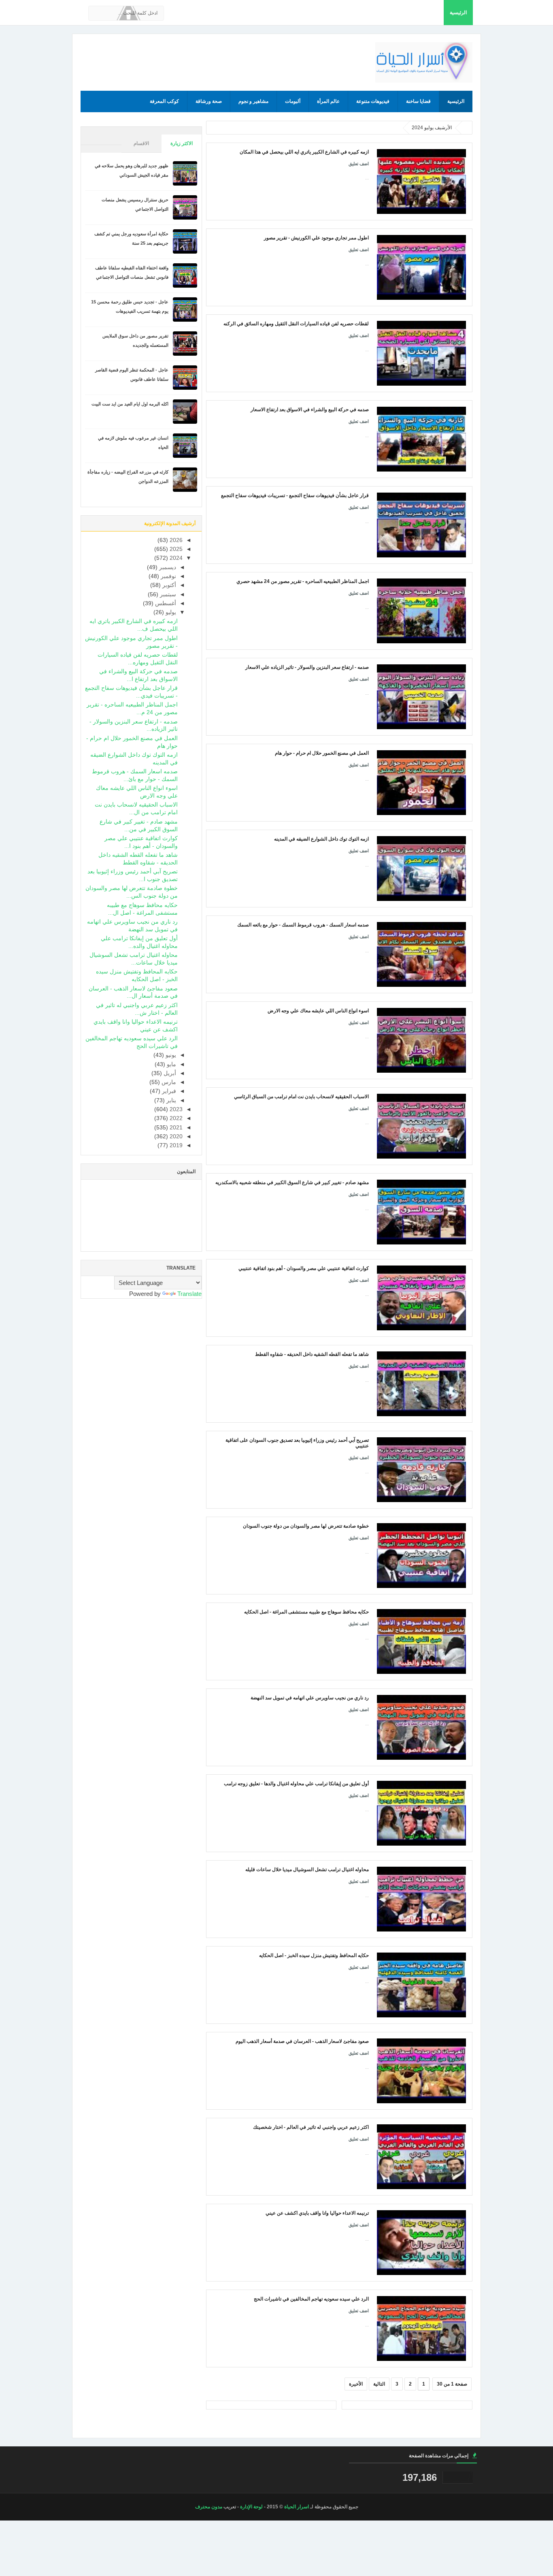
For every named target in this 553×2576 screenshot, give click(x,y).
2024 (175, 558)
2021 (175, 1128)
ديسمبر (167, 567)
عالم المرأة (328, 101)
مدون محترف (209, 2507)
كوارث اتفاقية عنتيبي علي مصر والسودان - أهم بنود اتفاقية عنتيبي (304, 1268)
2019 (175, 1145)
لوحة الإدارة (251, 2507)
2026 (175, 540)
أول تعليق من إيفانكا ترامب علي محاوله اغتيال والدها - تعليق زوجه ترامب (296, 1784)
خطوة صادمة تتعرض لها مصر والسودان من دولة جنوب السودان (306, 1526)
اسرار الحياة (297, 2507)
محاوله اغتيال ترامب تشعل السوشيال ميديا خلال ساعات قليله (307, 1870)
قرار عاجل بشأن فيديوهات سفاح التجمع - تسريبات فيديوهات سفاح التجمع (295, 495)
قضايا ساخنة (418, 101)
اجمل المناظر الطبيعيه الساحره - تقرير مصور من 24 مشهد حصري (303, 581)
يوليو (170, 612)
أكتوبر (168, 585)
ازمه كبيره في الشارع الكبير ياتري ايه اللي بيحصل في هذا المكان (304, 152)
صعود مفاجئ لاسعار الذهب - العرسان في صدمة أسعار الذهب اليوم (302, 2041)
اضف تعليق (359, 164)
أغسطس (165, 603)
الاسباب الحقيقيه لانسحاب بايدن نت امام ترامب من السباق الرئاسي (301, 1097)
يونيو (170, 1055)
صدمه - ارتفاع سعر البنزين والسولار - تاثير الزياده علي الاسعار (307, 667)
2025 (175, 549)
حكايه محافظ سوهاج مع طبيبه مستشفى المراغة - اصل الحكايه (306, 1612)
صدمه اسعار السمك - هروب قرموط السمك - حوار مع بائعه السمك (303, 925)
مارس (168, 1082)
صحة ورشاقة (209, 101)
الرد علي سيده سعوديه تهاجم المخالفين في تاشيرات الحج (311, 2299)
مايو (171, 1064)
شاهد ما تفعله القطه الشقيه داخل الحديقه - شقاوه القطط (312, 1354)
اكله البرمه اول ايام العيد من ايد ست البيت (130, 404)
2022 (175, 1118)
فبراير (168, 1091)
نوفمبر (168, 576)
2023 (175, 1109)
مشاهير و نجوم (253, 101)
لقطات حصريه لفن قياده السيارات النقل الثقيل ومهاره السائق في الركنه (296, 324)
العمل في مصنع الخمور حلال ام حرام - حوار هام (322, 753)
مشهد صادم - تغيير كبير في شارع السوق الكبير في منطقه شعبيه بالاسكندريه (292, 1182)
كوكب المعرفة (164, 101)
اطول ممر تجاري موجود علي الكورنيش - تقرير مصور (316, 238)
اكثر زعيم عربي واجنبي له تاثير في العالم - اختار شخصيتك (311, 2127)
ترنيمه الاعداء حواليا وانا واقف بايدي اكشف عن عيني (317, 2213)
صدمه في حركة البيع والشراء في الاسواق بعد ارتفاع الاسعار (310, 410)
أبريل (169, 1073)
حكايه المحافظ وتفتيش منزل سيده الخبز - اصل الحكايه (314, 1955)
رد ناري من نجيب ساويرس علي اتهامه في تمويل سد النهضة (310, 1698)
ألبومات (293, 101)
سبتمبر (167, 594)
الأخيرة (356, 2384)
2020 (175, 1136)
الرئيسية (458, 13)
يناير (170, 1100)
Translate (189, 1294)
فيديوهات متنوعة (373, 101)
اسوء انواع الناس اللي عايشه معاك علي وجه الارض (318, 1011)
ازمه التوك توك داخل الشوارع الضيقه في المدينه (321, 839)
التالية (379, 2384)
